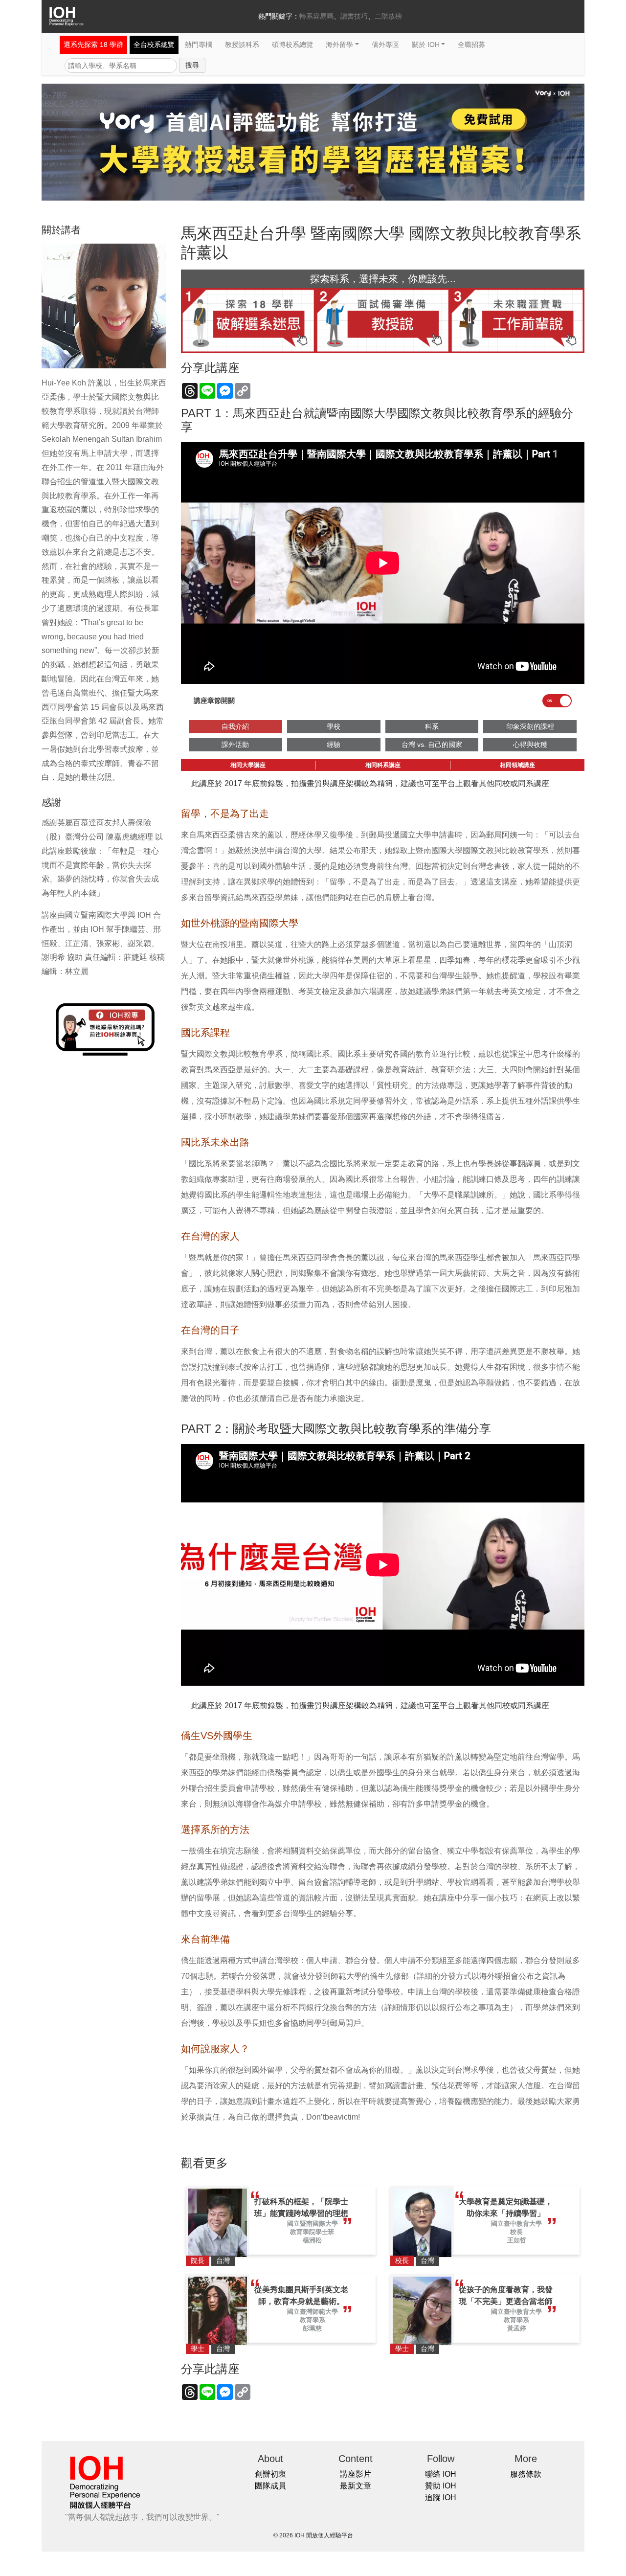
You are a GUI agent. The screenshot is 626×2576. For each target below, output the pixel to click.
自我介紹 (235, 726)
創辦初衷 (270, 2474)
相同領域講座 (517, 765)
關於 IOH (426, 45)
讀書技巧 (354, 16)
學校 (334, 726)
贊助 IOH (441, 2486)
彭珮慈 (312, 2328)
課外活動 (235, 745)
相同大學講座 (248, 765)
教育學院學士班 (312, 2232)
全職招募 (471, 45)
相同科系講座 (383, 765)
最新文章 (356, 2486)
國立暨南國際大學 (313, 2224)
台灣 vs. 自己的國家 (432, 745)
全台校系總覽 (154, 45)
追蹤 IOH (441, 2497)
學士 (198, 2349)
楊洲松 (312, 2240)
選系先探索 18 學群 (93, 45)
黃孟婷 (517, 2328)
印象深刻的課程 (530, 726)
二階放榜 (388, 16)
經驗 (334, 745)
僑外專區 (385, 45)
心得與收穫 (530, 745)
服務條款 (526, 2474)
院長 (198, 2260)
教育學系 (313, 2320)
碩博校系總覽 (292, 45)
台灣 (223, 2260)
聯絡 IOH (441, 2474)
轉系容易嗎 (316, 16)
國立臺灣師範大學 (313, 2312)
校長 (516, 2232)
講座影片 (356, 2474)
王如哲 (517, 2240)
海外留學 (339, 45)
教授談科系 (242, 45)
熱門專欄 (199, 45)
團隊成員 (270, 2486)
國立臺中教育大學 (516, 2224)
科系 (432, 726)
